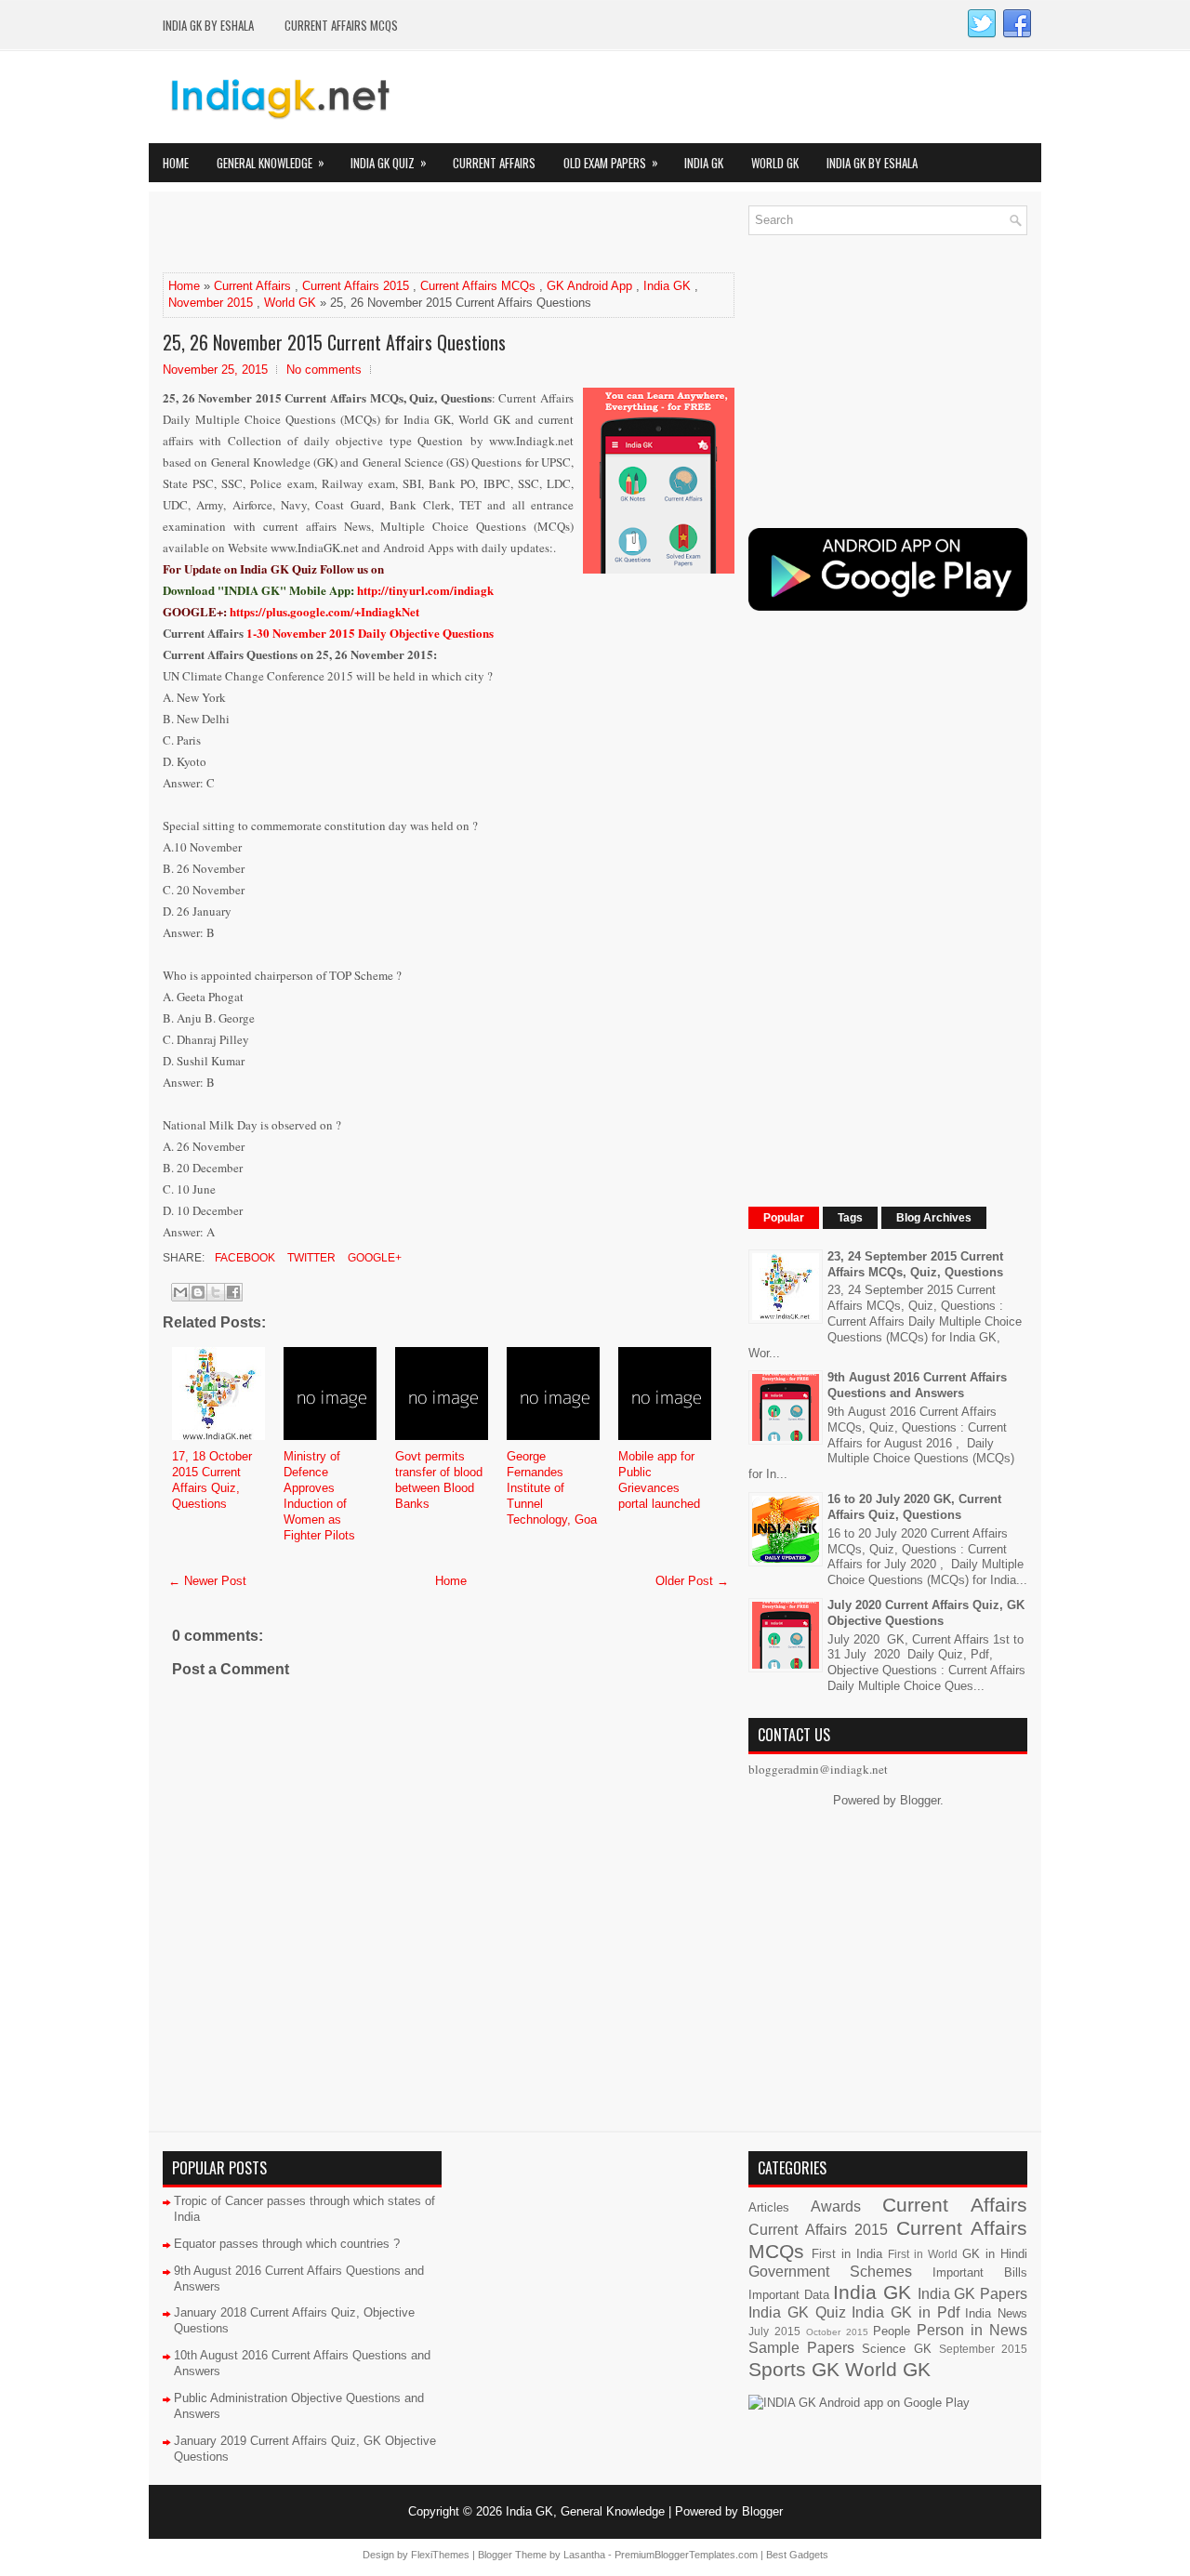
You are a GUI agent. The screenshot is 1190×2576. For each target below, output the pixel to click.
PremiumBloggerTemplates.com (686, 2555)
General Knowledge (271, 162)
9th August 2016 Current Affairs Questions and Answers (917, 1385)
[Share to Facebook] (233, 1292)
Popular (784, 1218)
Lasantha (584, 2555)
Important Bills (980, 2272)
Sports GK (794, 2369)
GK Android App (589, 286)
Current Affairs (494, 163)
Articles (769, 2207)
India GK (704, 163)
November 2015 (211, 303)
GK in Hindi (995, 2254)
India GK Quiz (389, 162)
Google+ (373, 1258)
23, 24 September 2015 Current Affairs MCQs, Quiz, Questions (915, 1264)
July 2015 (774, 2331)
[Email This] (180, 1292)
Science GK (896, 2349)
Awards (836, 2206)
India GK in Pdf (905, 2312)
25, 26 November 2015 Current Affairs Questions (334, 342)
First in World (923, 2254)
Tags (850, 1218)
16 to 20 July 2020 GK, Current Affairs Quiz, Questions (914, 1507)
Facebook (244, 1258)
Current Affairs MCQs (341, 25)
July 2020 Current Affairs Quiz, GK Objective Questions (926, 1613)
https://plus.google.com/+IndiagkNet (324, 611)
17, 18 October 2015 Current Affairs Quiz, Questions (212, 1480)
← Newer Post (207, 1581)
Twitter (310, 1258)
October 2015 (837, 2332)
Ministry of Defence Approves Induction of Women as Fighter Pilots (319, 1495)
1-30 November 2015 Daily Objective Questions (370, 633)
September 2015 (983, 2349)
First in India (847, 2254)
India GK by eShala (208, 25)
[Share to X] (216, 1292)
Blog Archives (934, 1218)
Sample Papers (801, 2348)
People (892, 2331)
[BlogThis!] (198, 1292)
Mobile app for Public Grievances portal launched (659, 1480)
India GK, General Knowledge (585, 2511)
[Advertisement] (380, 233)
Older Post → (692, 1581)
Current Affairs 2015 (356, 286)
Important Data (789, 2295)
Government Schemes (830, 2272)
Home (176, 163)
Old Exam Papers (611, 162)
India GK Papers (972, 2294)
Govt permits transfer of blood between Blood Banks (439, 1480)
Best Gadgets (797, 2555)
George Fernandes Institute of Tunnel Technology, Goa (552, 1488)
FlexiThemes (440, 2555)
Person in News (972, 2330)
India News (996, 2313)
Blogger (920, 1800)
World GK (775, 163)
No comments (324, 370)
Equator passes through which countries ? (287, 2244)
